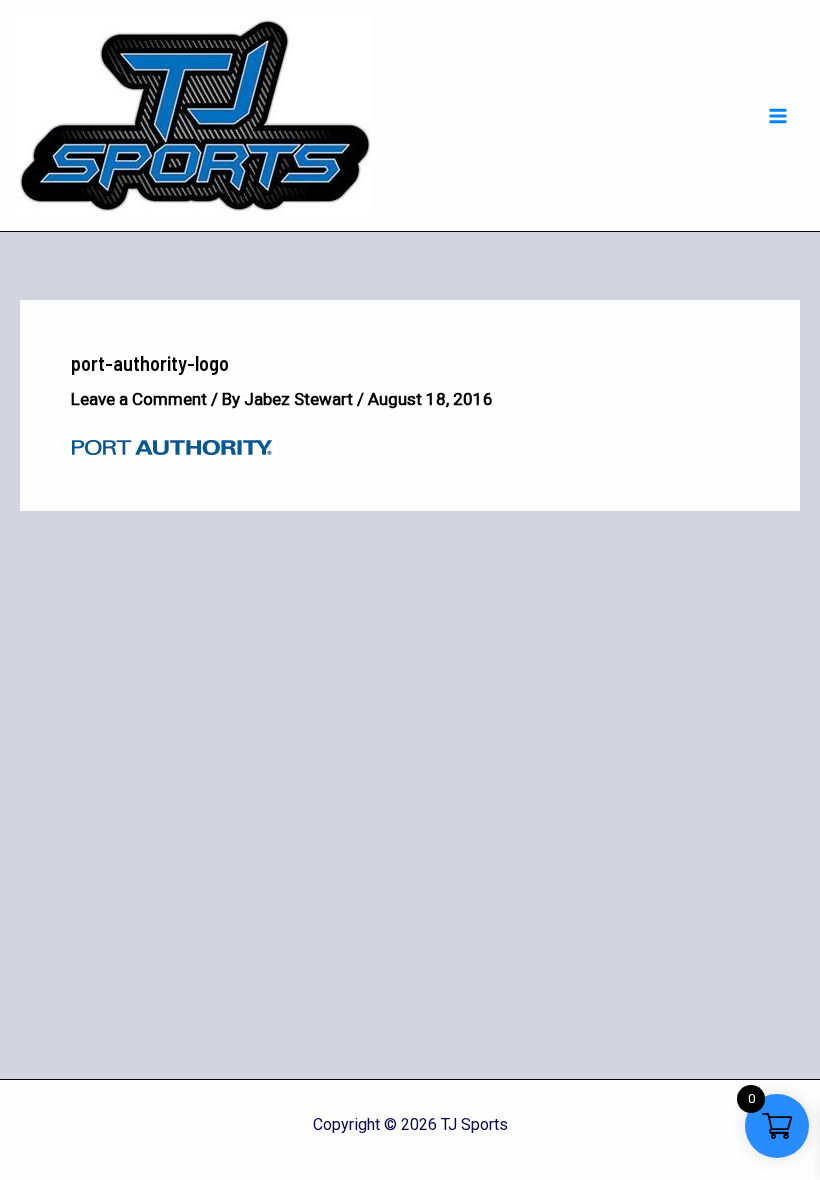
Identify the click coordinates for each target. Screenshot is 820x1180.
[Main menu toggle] (778, 116)
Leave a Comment (139, 399)
